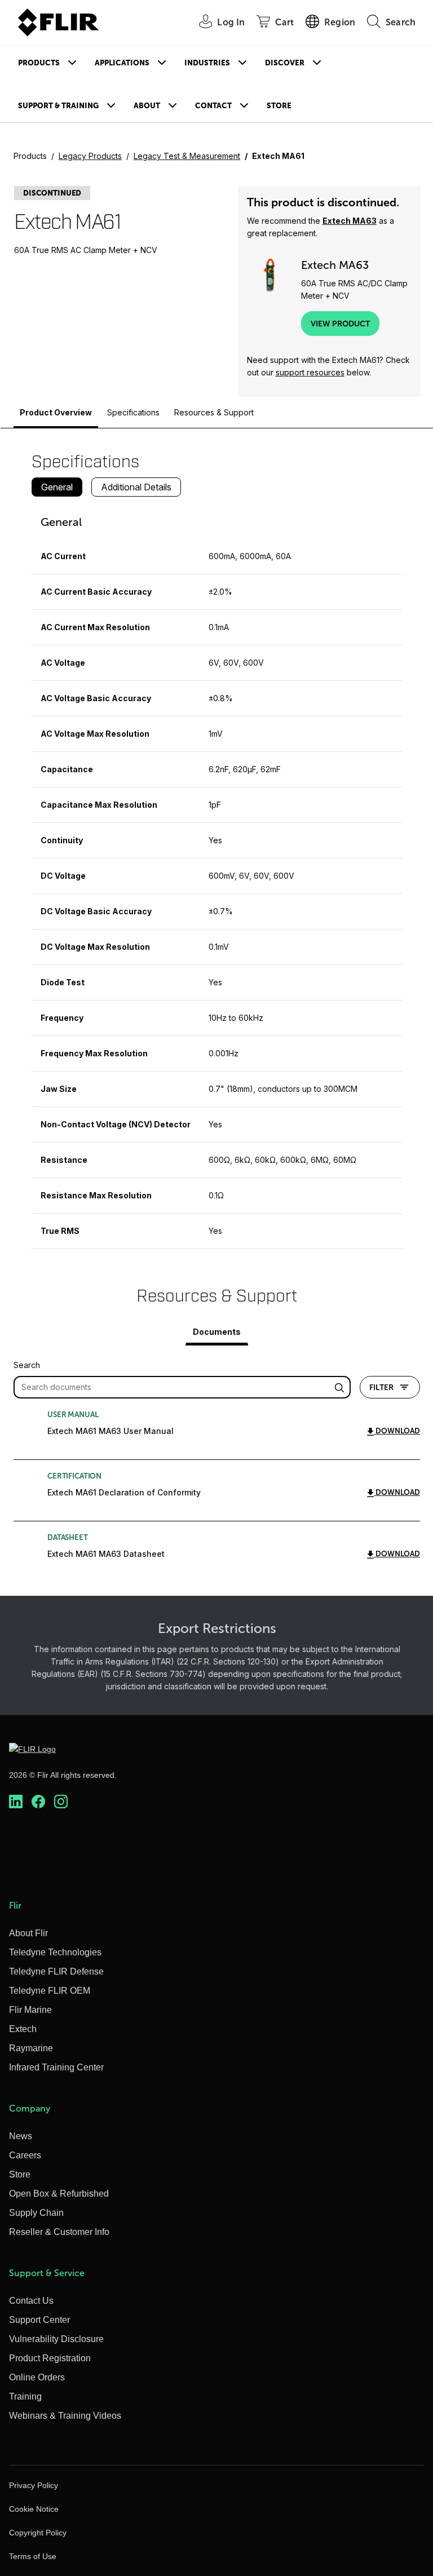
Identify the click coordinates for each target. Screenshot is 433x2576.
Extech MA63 (350, 221)
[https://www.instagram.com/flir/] (61, 1802)
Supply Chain (36, 2213)
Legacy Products (90, 156)
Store (279, 106)
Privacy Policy (34, 2485)
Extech (23, 2029)
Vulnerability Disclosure (56, 2339)
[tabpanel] (217, 877)
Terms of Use (33, 2556)
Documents (217, 1332)
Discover (285, 63)
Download (397, 1431)
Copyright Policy (38, 2533)
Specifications (133, 412)
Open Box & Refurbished (59, 2194)
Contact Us (31, 2301)
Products (39, 63)
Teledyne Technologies (55, 1952)
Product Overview (56, 412)
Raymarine (31, 2048)
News (21, 2136)
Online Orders (37, 2377)
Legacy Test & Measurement (187, 156)
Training (25, 2396)
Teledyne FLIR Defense (56, 1971)
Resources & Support (214, 412)
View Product (340, 324)
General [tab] (57, 487)
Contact (213, 106)
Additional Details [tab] (136, 487)
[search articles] (341, 1387)
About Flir (28, 1933)
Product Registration (50, 2358)
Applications (122, 63)
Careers (25, 2155)
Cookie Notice (34, 2509)
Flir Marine (30, 2010)
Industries (207, 63)
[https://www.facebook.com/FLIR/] (38, 1802)
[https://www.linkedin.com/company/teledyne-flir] (16, 1802)
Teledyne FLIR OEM (50, 1991)
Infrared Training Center (56, 2067)
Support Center (39, 2320)
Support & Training (58, 106)
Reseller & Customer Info (59, 2232)
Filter (381, 1387)
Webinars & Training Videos (65, 2416)
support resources (310, 372)
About (147, 106)
